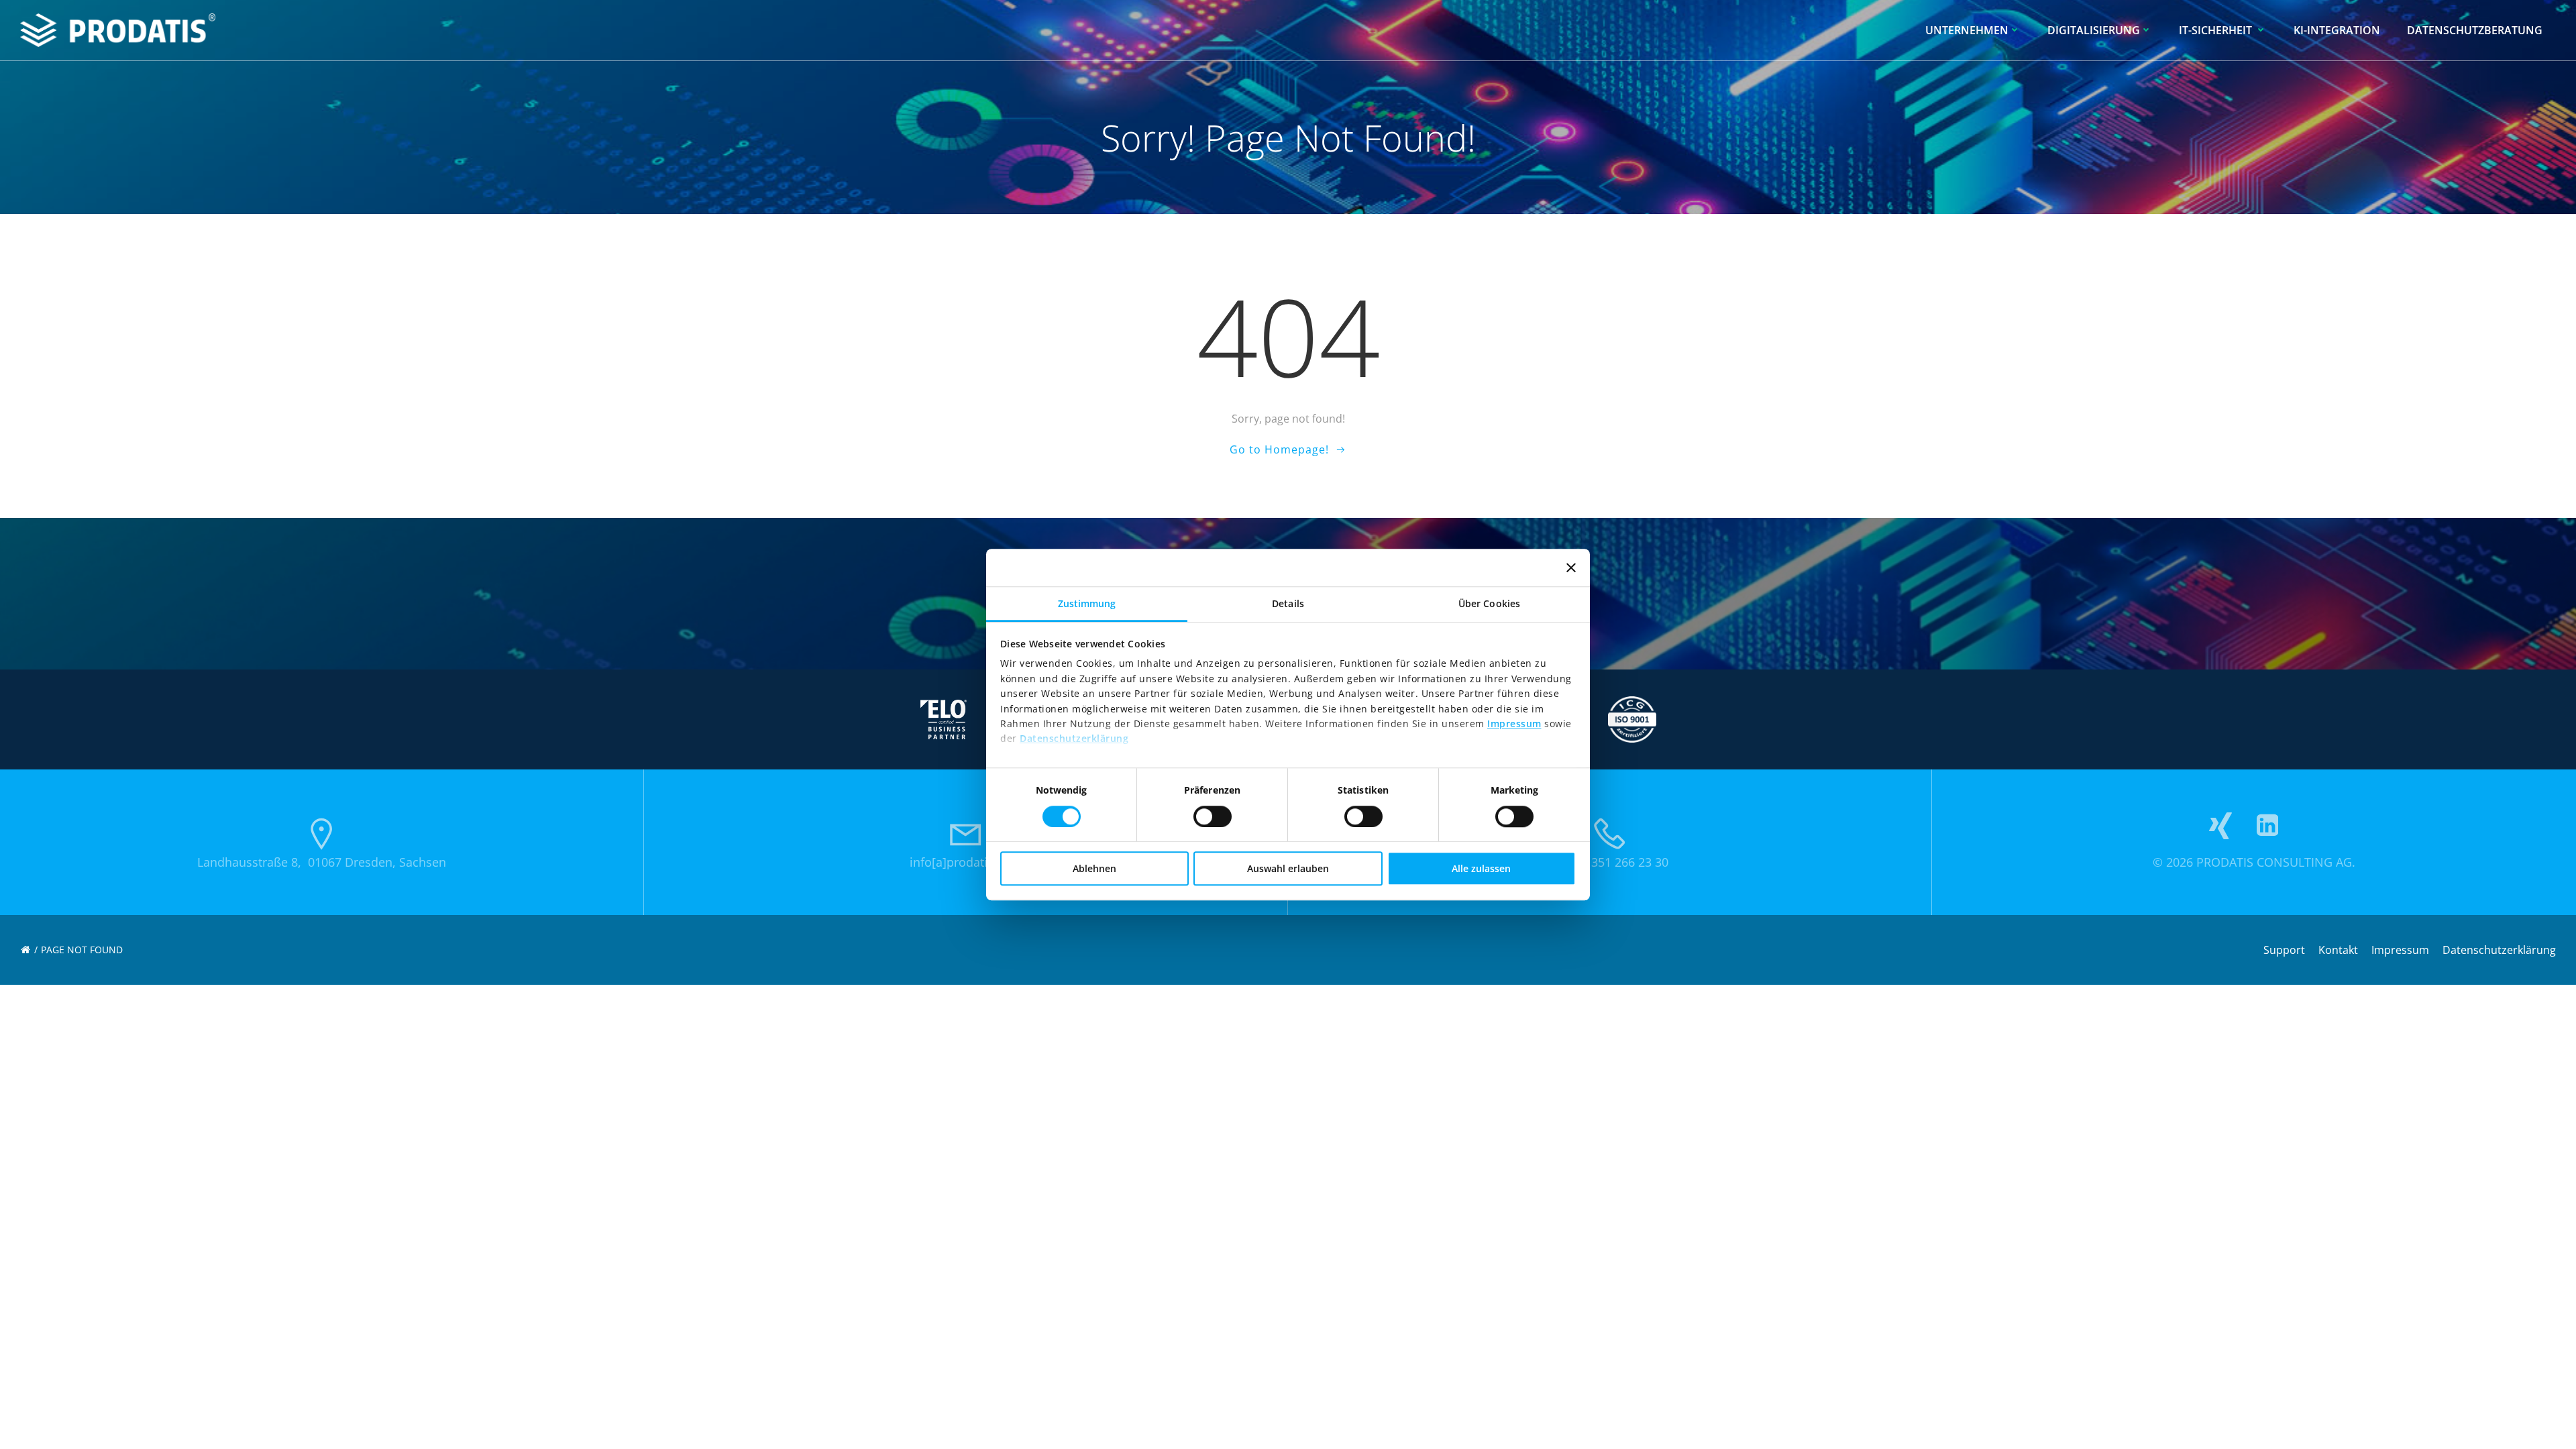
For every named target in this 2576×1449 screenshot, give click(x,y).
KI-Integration (2337, 30)
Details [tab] (1288, 603)
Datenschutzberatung (2475, 30)
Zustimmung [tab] (1087, 603)
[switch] (1213, 814)
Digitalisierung (2094, 30)
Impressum (1514, 723)
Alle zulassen (1481, 868)
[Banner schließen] (1571, 568)
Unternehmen (1967, 30)
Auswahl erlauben (1288, 868)
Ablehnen (1094, 868)
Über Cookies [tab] (1489, 603)
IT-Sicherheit (2217, 30)
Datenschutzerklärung (1074, 739)
